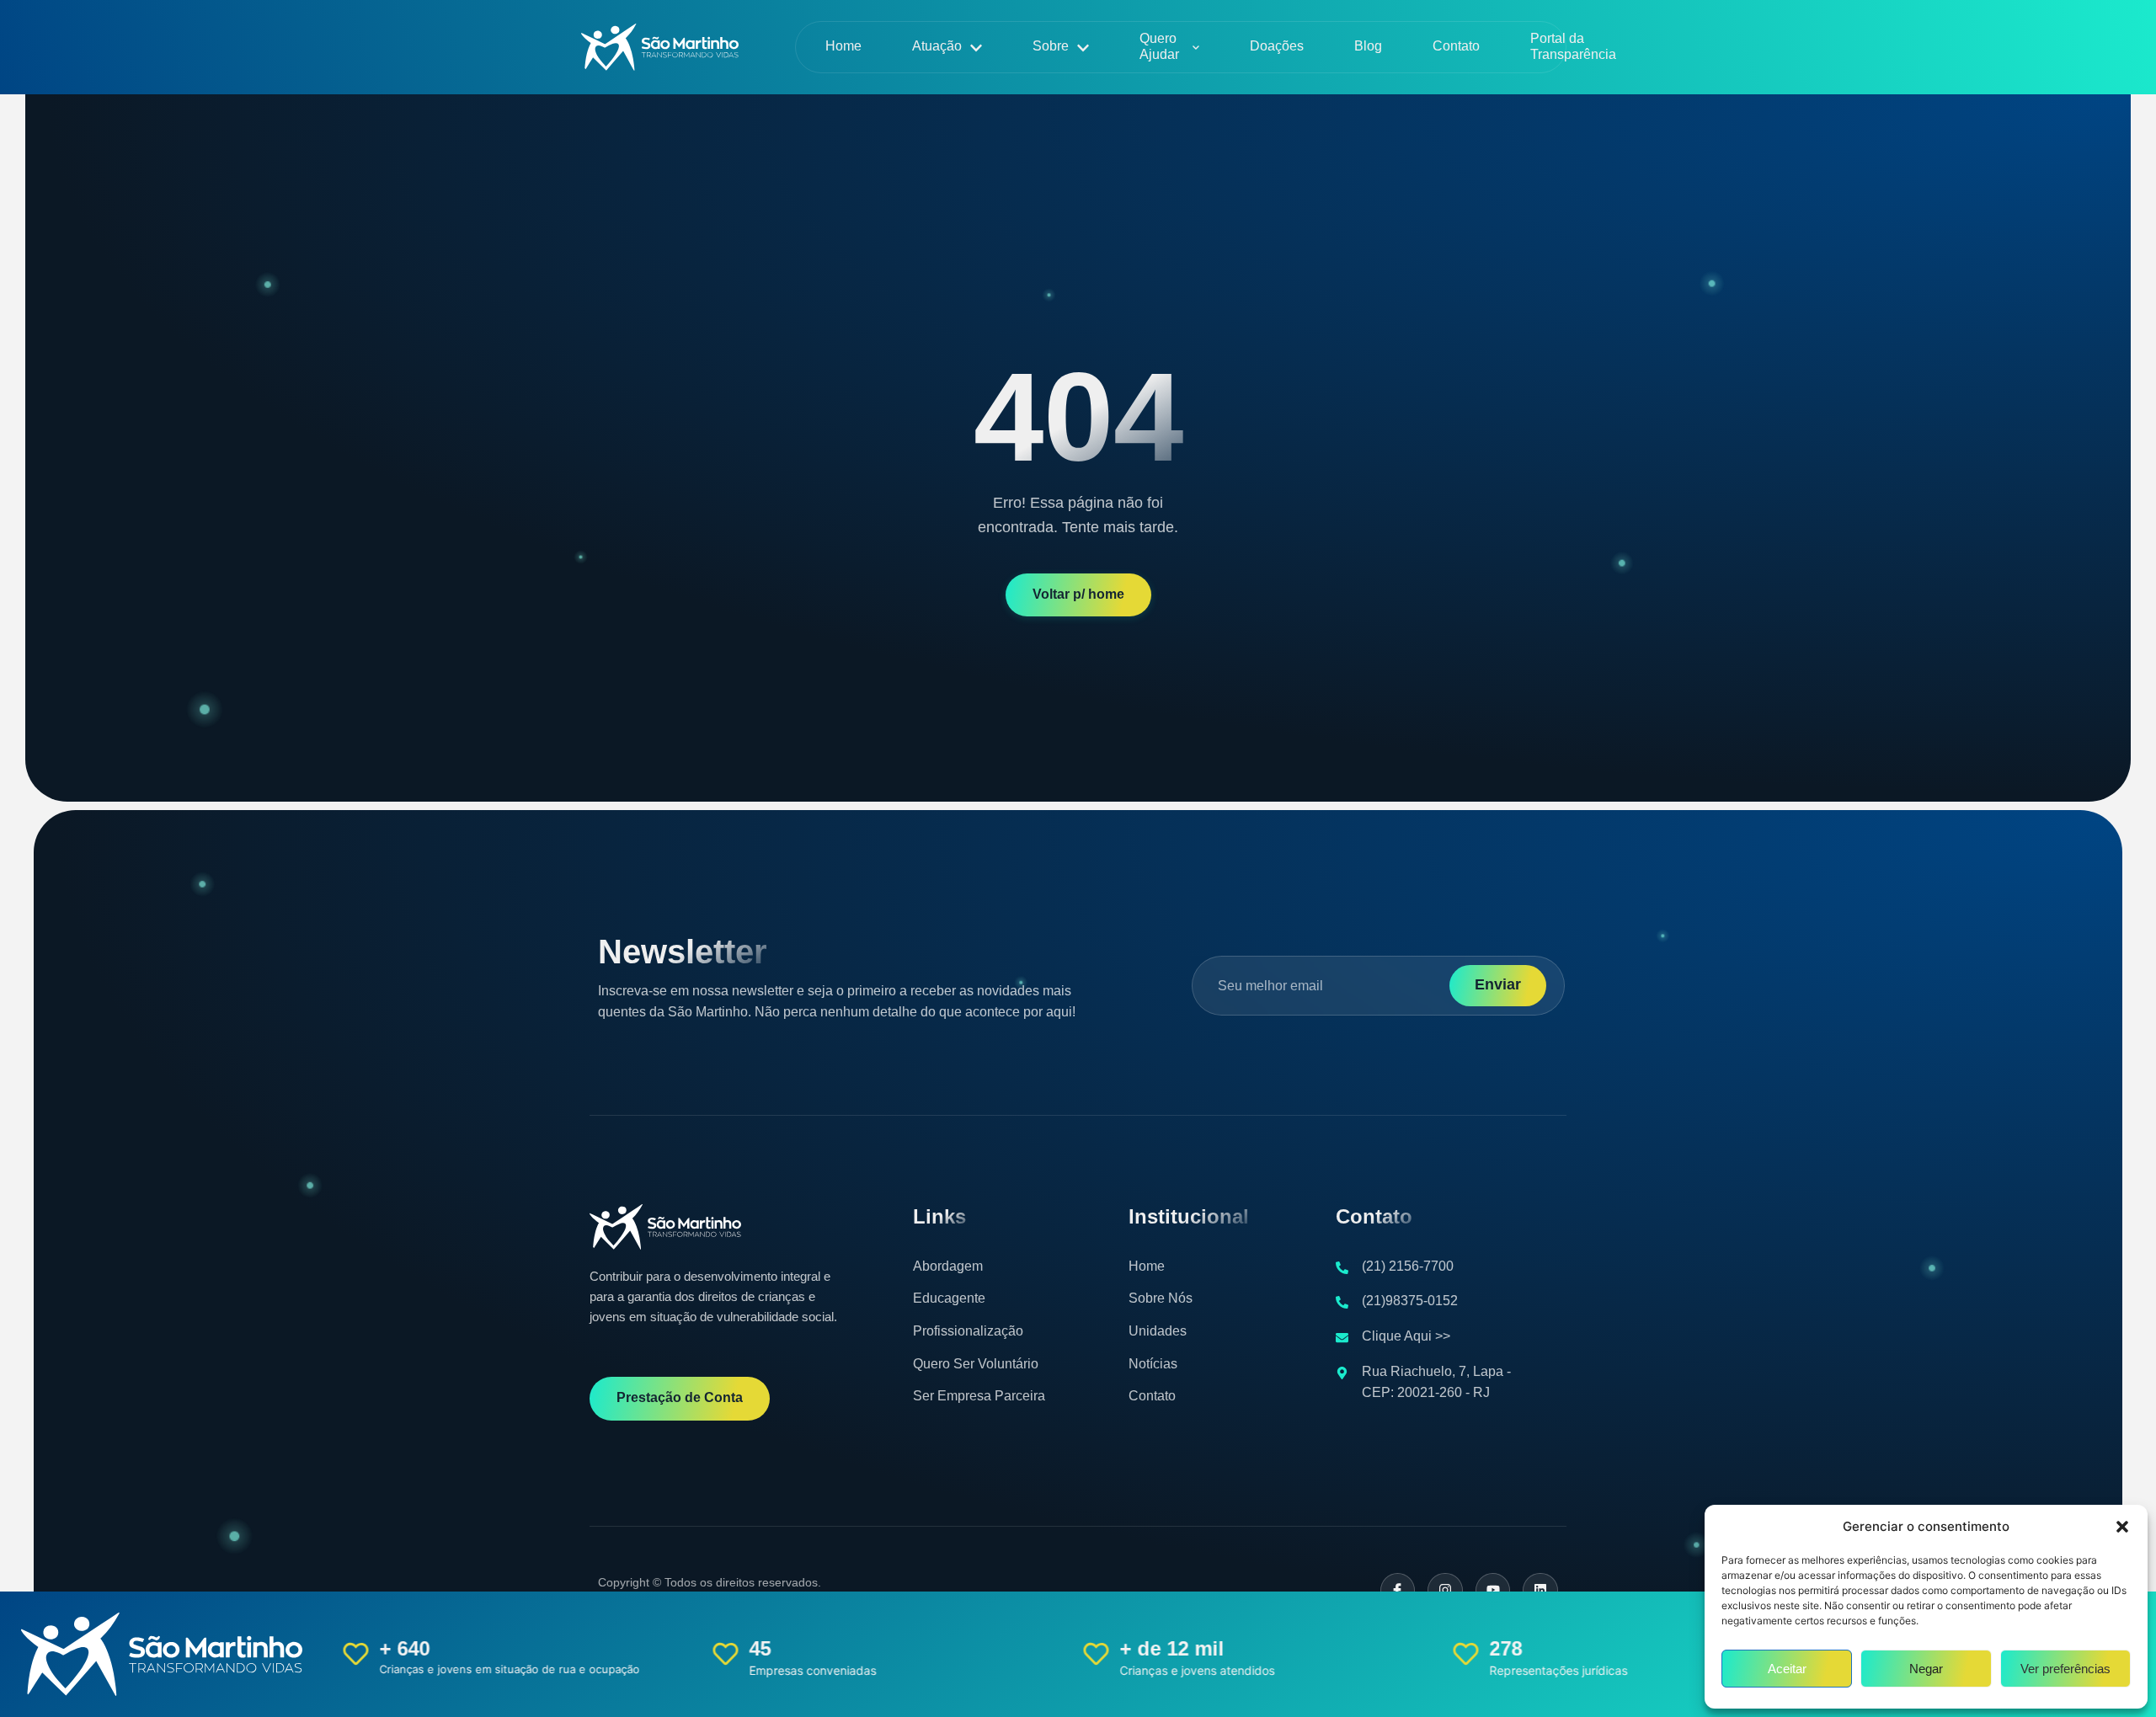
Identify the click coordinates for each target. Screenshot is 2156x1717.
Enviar (1498, 984)
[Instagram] (1445, 1591)
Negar (1926, 1669)
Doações (1277, 46)
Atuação (937, 46)
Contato (1456, 46)
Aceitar (1787, 1669)
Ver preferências (2065, 1669)
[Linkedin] (1540, 1591)
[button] (2122, 1527)
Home (843, 46)
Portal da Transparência (1573, 46)
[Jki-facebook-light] (1398, 1591)
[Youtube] (1493, 1591)
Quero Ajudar (1159, 46)
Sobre (1051, 46)
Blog (1368, 46)
